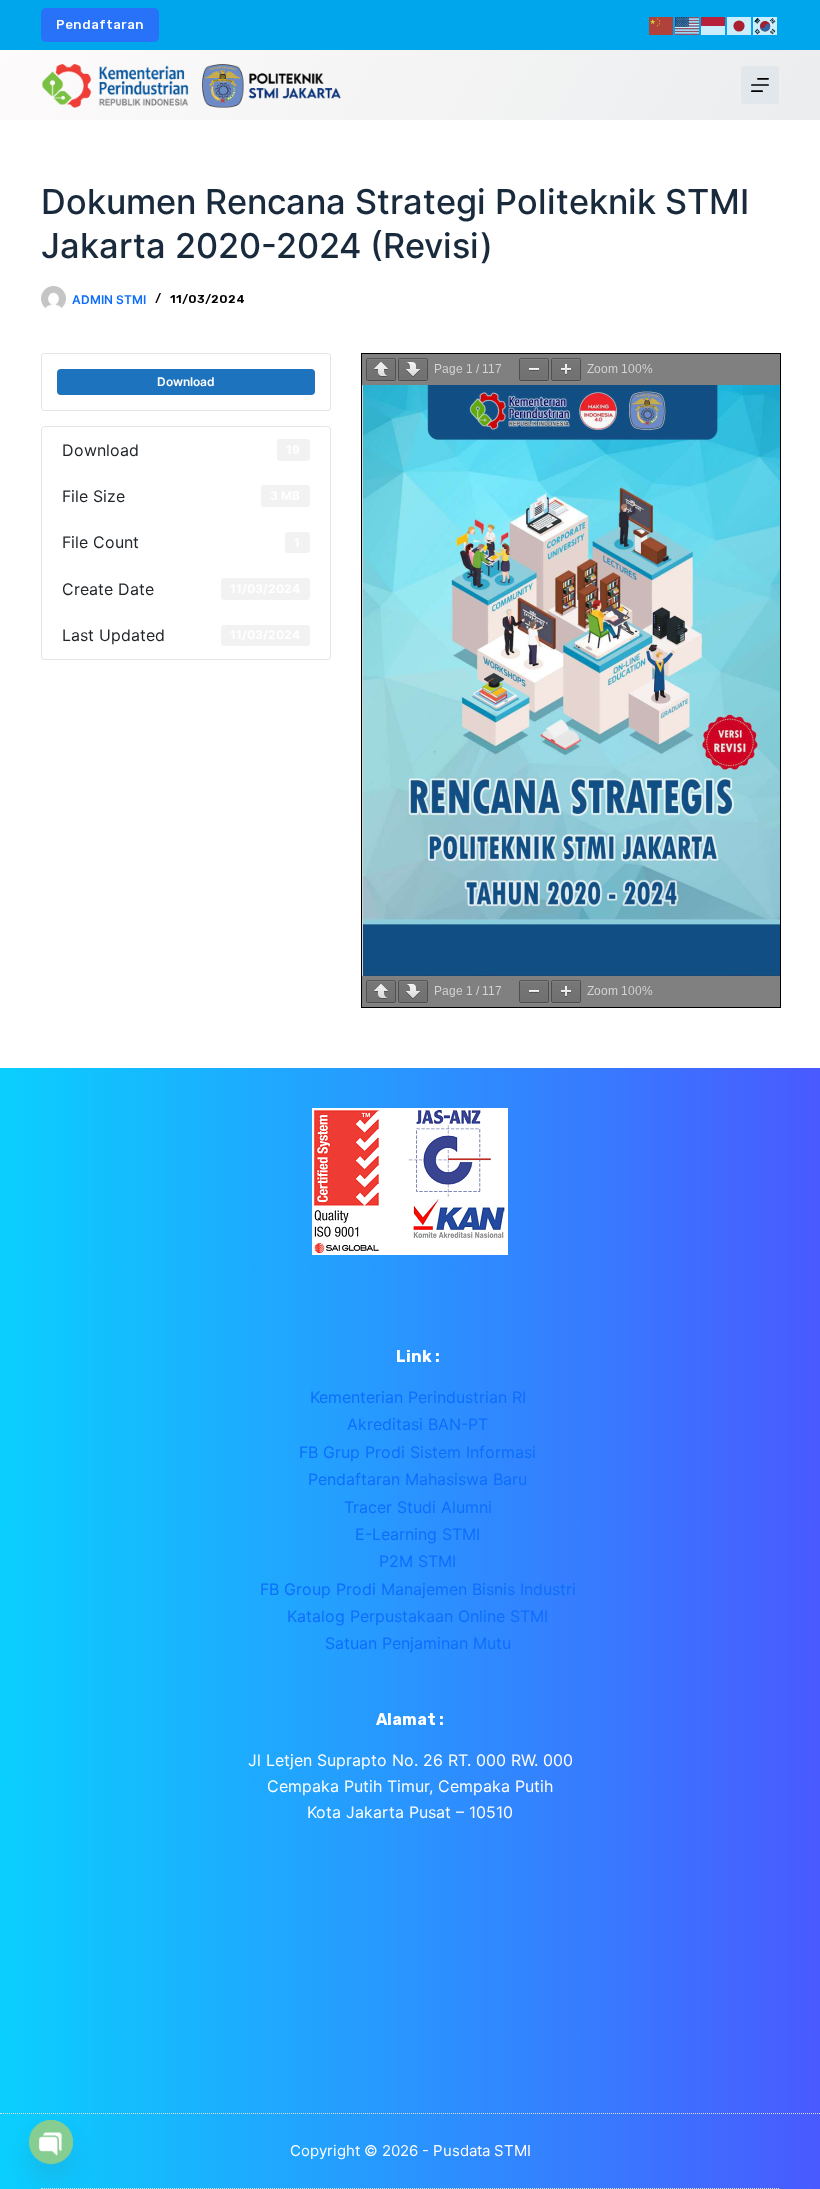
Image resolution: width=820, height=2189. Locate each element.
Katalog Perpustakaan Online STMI (417, 1616)
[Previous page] (381, 369)
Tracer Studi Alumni (418, 1507)
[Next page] (413, 369)
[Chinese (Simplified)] (662, 24)
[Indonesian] (714, 24)
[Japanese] (740, 24)
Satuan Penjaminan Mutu (418, 1643)
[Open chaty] (51, 2142)
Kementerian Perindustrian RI (418, 1397)
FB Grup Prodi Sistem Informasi (417, 1452)
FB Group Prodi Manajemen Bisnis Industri (418, 1589)
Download (186, 381)
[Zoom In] (566, 369)
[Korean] (766, 24)
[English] (688, 24)
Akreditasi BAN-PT (417, 1424)
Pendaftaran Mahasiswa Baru (417, 1479)
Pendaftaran (100, 24)
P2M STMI (417, 1561)
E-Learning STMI (417, 1534)
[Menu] (760, 85)
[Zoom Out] (534, 369)
